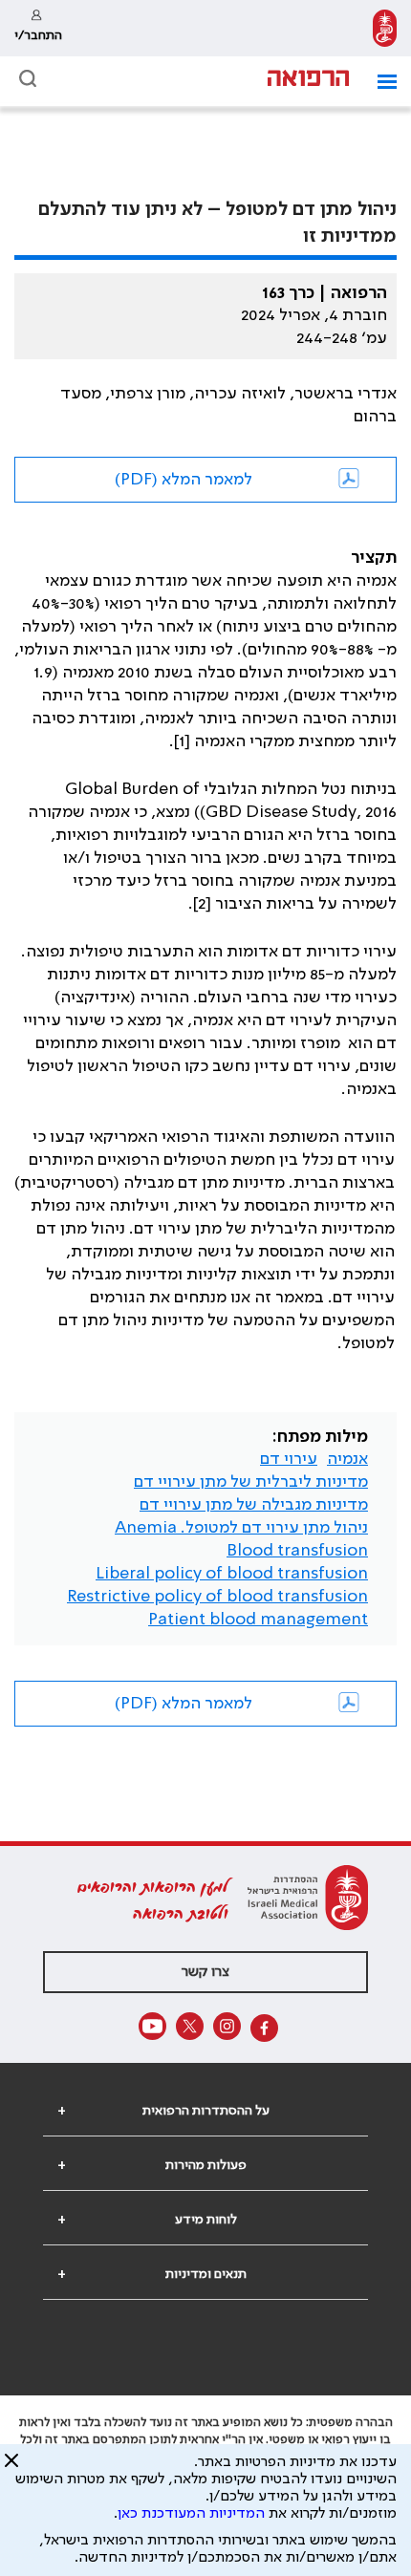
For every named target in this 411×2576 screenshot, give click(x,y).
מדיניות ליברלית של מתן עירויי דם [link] (251, 1482)
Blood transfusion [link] (297, 1551)
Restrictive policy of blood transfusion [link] (217, 1597)
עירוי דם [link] (289, 1459)
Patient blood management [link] (258, 1620)
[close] (11, 2468)
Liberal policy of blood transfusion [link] (232, 1574)
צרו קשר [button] (205, 1972)
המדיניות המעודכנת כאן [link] (191, 2514)
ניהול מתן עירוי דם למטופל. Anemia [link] (241, 1528)
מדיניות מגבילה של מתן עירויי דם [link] (254, 1505)
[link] (385, 28)
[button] (380, 82)
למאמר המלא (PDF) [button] (184, 480)
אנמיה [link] (347, 1459)
